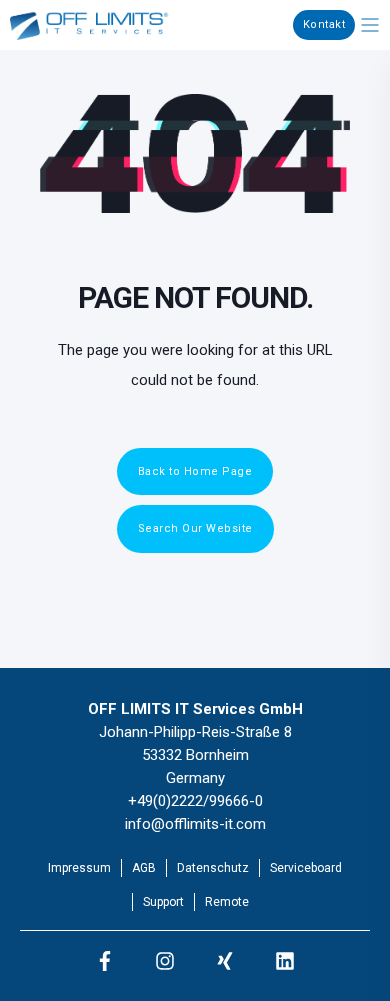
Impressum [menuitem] (79, 868)
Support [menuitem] (163, 902)
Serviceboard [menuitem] (306, 868)
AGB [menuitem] (144, 868)
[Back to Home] (90, 28)
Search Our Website (195, 528)
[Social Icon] (105, 961)
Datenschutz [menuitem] (213, 868)
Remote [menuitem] (227, 902)
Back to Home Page (195, 471)
